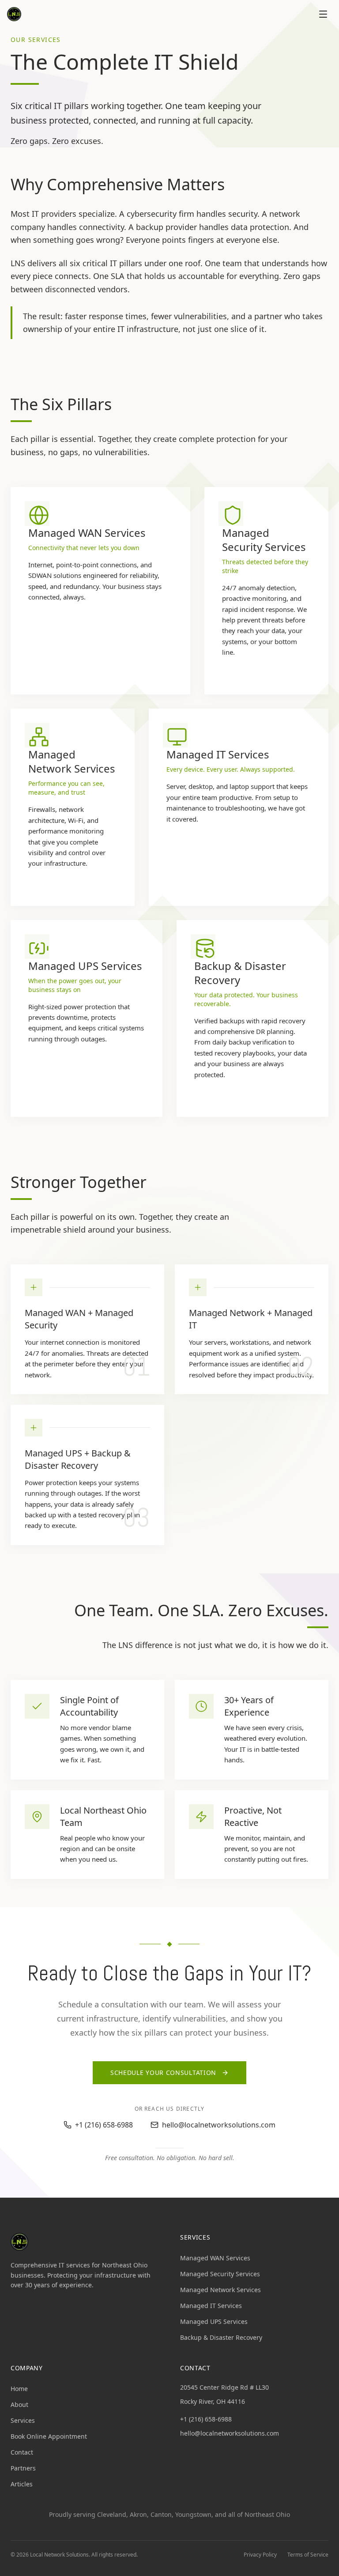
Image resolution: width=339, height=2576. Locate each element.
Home (19, 2389)
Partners (23, 2468)
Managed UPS (53, 1453)
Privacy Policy (260, 2555)
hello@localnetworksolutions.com (230, 2433)
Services (23, 2420)
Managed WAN (55, 1313)
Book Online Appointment (49, 2436)
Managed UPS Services (214, 2321)
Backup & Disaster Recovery (78, 1459)
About (19, 2404)
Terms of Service (308, 2555)
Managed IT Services (211, 2306)
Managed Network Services (220, 2290)
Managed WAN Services (215, 2258)
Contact (22, 2452)
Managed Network (227, 1313)
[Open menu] (323, 14)
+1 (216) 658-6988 (206, 2419)
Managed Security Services (220, 2274)
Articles (22, 2484)
